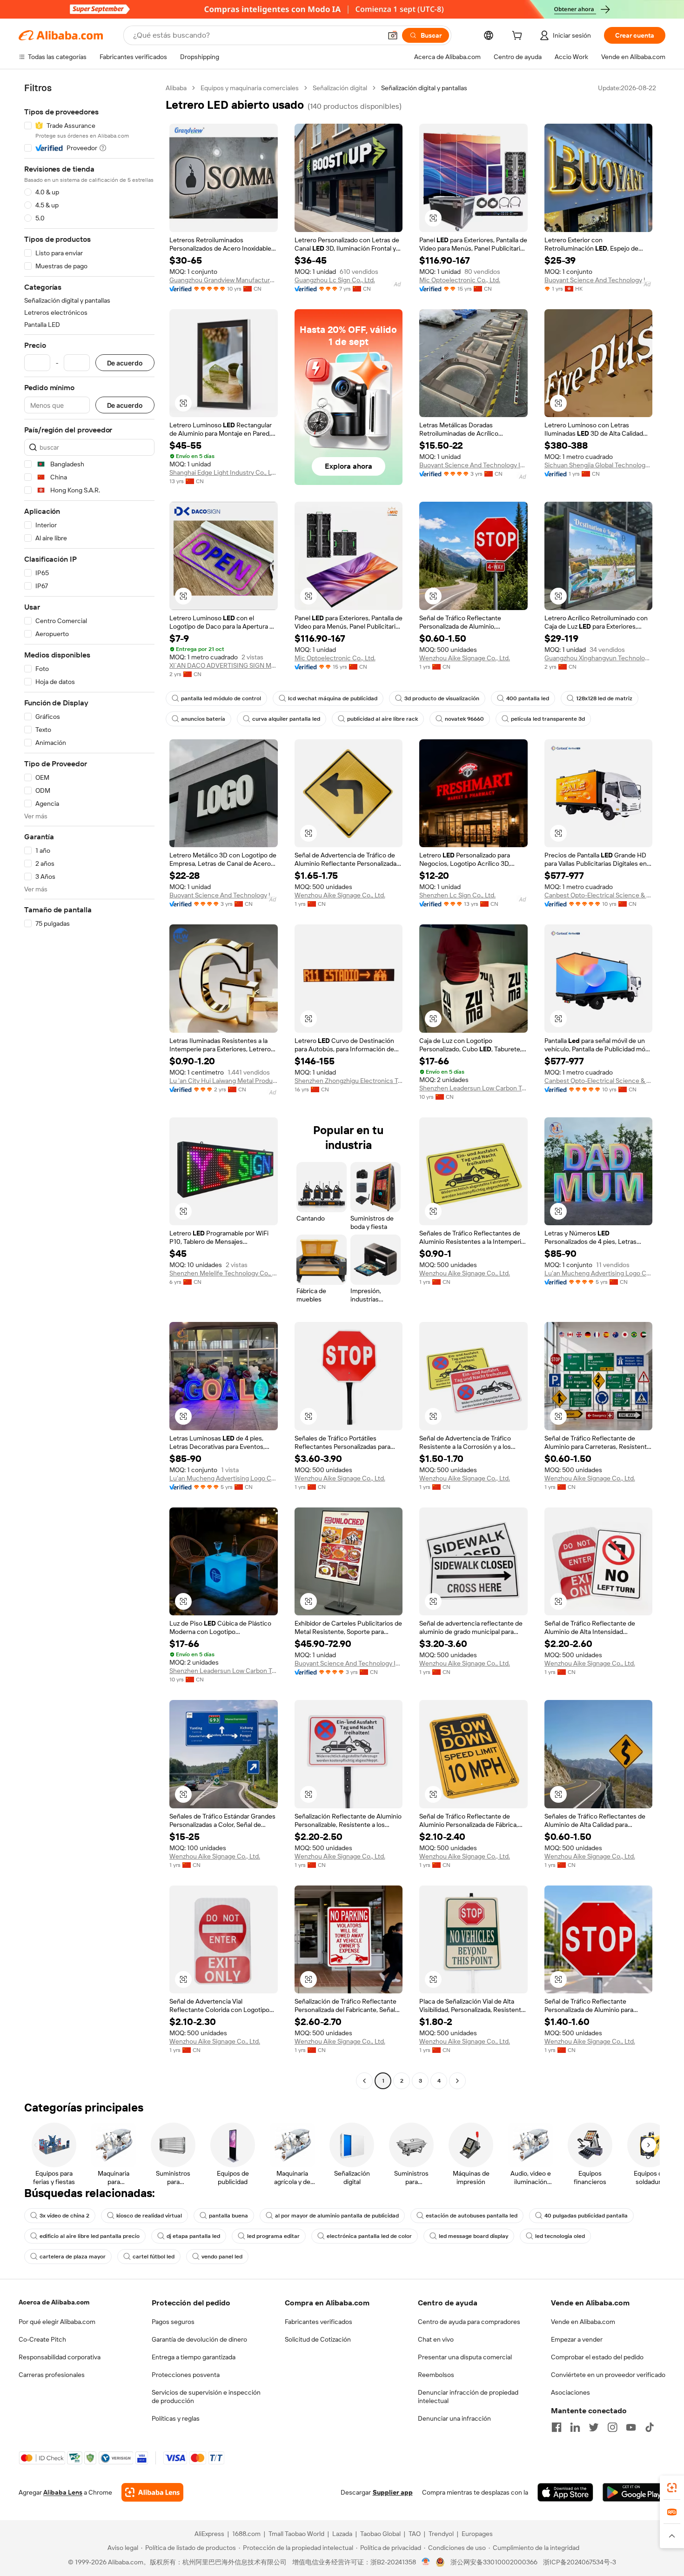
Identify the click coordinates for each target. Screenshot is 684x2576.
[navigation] (89, 1086)
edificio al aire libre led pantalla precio (90, 2236)
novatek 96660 (464, 719)
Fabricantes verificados (319, 2322)
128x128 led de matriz (604, 698)
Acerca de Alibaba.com (54, 2302)
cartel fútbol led (154, 2257)
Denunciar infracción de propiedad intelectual (468, 2397)
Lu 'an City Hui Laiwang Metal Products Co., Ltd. (224, 1081)
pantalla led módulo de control (221, 698)
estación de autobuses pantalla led (472, 2216)
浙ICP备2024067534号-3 (580, 2562)
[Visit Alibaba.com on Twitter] (594, 2427)
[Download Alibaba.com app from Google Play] (634, 2492)
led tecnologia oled (560, 2236)
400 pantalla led (528, 698)
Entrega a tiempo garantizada (194, 2357)
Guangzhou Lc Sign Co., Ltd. (335, 280)
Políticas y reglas (176, 2418)
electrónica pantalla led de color (369, 2236)
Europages (477, 2534)
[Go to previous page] (364, 2081)
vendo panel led (222, 2257)
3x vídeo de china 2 (64, 2216)
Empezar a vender (577, 2339)
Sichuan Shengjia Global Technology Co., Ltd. (599, 465)
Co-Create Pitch (42, 2339)
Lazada (342, 2534)
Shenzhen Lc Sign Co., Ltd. (457, 895)
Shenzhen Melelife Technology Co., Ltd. (224, 1273)
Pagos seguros (173, 2322)
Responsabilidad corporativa (60, 2357)
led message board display (473, 2236)
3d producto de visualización (442, 698)
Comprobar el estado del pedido (597, 2357)
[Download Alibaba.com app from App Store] (565, 2492)
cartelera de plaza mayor (73, 2257)
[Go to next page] (457, 2081)
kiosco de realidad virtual (149, 2216)
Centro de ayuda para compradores (469, 2322)
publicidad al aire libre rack (382, 719)
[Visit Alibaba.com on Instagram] (612, 2427)
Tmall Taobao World (296, 2534)
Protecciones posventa (186, 2375)
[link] (672, 2488)
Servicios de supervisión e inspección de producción (206, 2397)
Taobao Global (380, 2534)
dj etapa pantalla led (193, 2236)
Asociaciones (570, 2392)
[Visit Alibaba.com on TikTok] (650, 2427)
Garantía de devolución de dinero (199, 2339)
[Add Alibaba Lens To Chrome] (152, 2492)
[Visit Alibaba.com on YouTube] (631, 2427)
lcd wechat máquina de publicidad (333, 698)
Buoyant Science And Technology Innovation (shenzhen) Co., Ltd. (473, 465)
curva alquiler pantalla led (286, 719)
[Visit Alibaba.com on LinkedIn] (575, 2427)
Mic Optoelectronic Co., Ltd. (460, 280)
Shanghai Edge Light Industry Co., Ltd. (224, 472)
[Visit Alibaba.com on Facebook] (557, 2427)
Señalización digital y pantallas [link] (424, 88)
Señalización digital (340, 88)
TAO (415, 2534)
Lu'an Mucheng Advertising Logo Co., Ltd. (599, 1273)
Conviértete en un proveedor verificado (608, 2375)
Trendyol (441, 2534)
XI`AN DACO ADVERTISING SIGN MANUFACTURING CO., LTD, (224, 665)
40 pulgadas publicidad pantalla (586, 2216)
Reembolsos (436, 2375)
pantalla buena (228, 2216)
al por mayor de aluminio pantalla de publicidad (337, 2216)
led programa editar (273, 2236)
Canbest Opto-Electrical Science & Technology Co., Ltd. (599, 895)
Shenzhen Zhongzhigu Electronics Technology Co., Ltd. (349, 1081)
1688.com (246, 2534)
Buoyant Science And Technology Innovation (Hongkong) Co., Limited (599, 280)
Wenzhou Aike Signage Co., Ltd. (465, 658)
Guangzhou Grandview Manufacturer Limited (224, 280)
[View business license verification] (426, 2562)
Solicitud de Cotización (318, 2339)
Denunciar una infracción (454, 2418)
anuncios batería (203, 719)
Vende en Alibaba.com (583, 2322)
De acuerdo (125, 363)
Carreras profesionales (52, 2375)
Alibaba (176, 88)
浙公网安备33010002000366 (494, 2562)
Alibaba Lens (63, 2492)
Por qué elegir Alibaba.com (57, 2322)
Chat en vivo (436, 2339)
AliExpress (209, 2534)
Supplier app (393, 2492)
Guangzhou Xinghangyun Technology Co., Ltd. (599, 658)
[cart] (519, 37)
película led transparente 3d (548, 719)
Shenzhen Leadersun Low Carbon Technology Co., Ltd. (473, 1088)
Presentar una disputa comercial (465, 2357)
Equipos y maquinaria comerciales (250, 88)
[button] (393, 35)
